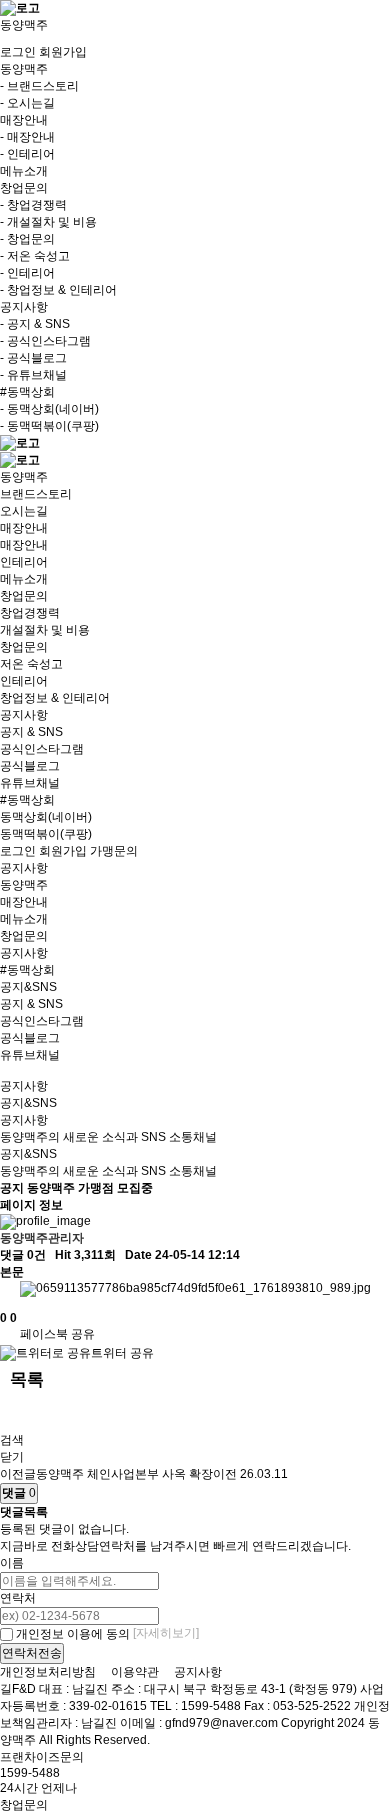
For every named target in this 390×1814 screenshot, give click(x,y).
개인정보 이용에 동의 (71, 1634)
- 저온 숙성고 (35, 256)
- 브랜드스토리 (39, 86)
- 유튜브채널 (33, 375)
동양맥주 (24, 477)
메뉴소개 (24, 171)
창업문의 (24, 596)
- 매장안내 (27, 137)
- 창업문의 (27, 239)
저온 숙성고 (31, 664)
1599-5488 (30, 1773)
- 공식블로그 (33, 358)
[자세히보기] (166, 1633)
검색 (12, 1440)
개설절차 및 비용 (45, 630)
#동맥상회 (27, 800)
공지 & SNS (31, 732)
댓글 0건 (23, 1255)
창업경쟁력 (30, 613)
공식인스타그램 (42, 749)
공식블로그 (30, 766)
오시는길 (24, 511)
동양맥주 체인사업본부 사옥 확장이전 (136, 1474)
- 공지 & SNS (35, 324)
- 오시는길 (27, 103)
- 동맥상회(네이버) (49, 409)
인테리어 (24, 562)
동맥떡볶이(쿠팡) (46, 834)
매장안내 (24, 528)
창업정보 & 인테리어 (55, 698)
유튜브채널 (30, 783)
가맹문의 (114, 851)
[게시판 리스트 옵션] (10, 1414)
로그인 (18, 52)
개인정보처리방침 (48, 1672)
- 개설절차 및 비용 (48, 222)
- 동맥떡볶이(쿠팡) (49, 426)
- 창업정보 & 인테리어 (58, 290)
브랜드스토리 (36, 494)
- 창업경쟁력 (33, 205)
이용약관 (135, 1672)
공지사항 (24, 715)
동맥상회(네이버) (46, 817)
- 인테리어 (27, 154)
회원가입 (63, 52)
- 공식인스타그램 (45, 341)
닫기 (12, 1457)
